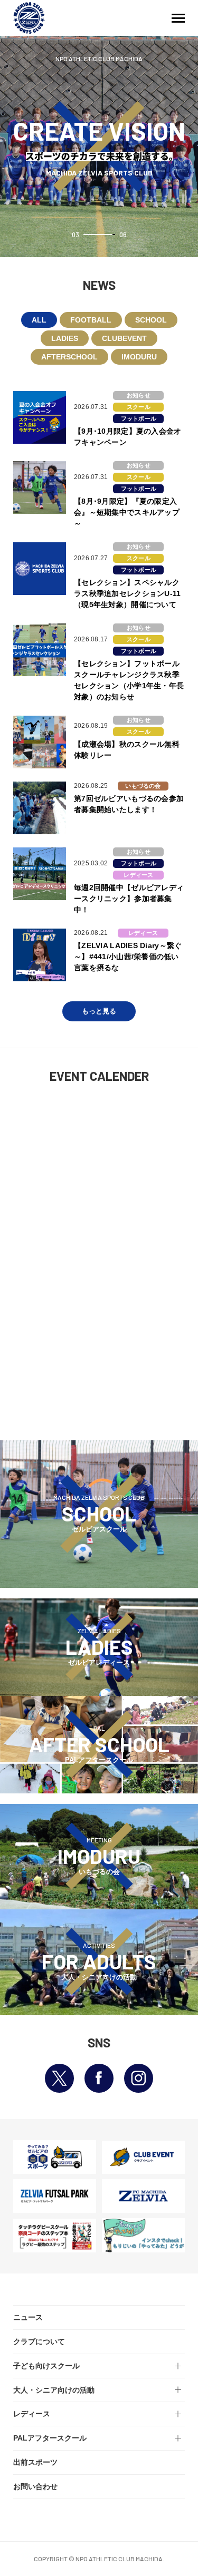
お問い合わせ (35, 2486)
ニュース (28, 2317)
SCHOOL (151, 320)
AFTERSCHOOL (69, 357)
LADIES (65, 338)
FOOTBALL (91, 320)
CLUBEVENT (124, 338)
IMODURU (139, 357)
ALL (39, 320)
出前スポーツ (35, 2462)
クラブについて (39, 2341)
